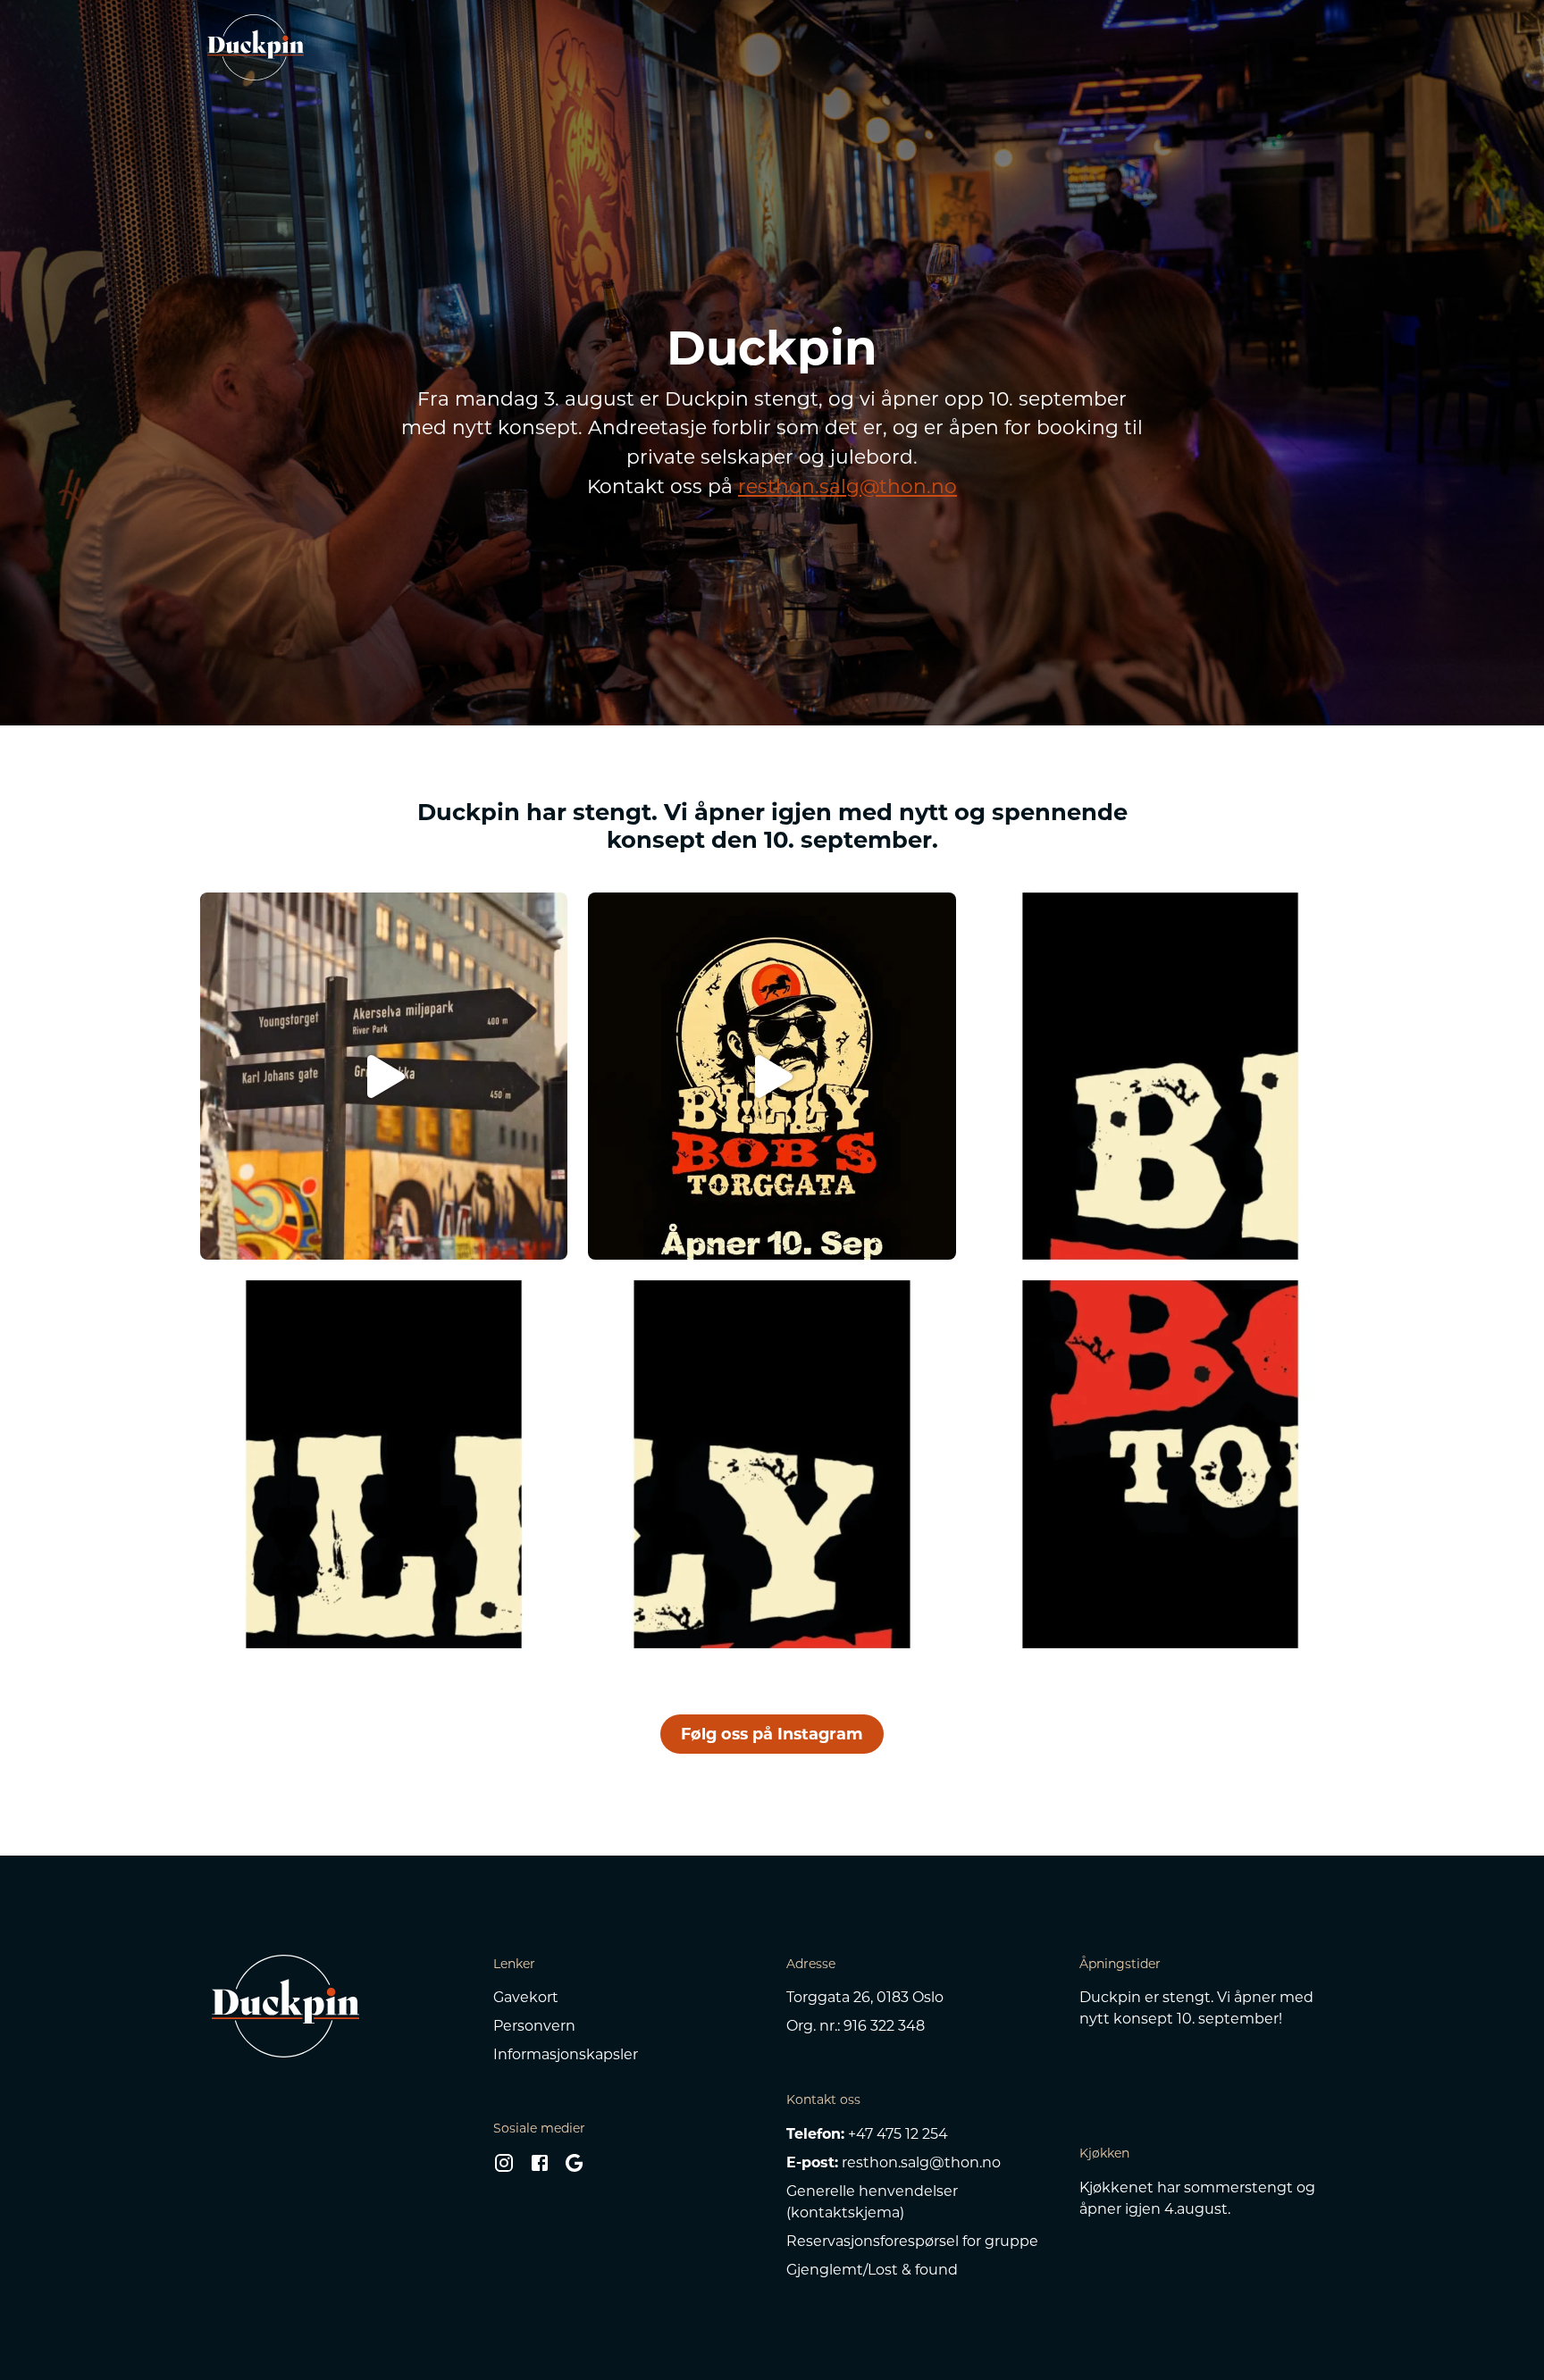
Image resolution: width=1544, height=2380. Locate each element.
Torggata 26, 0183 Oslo (865, 1997)
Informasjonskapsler (566, 2054)
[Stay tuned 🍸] (1160, 1076)
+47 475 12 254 (898, 2134)
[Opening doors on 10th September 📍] (384, 1464)
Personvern (534, 2026)
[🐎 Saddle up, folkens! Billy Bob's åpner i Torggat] (384, 1076)
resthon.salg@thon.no (848, 486)
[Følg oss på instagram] (504, 2168)
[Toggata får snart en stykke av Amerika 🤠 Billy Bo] (772, 1076)
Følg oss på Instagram (772, 1734)
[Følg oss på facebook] (540, 2168)
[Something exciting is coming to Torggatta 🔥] (1160, 1464)
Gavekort (526, 1997)
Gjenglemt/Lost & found (872, 2270)
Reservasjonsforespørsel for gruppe (912, 2241)
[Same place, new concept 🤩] (772, 1464)
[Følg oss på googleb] (575, 2168)
